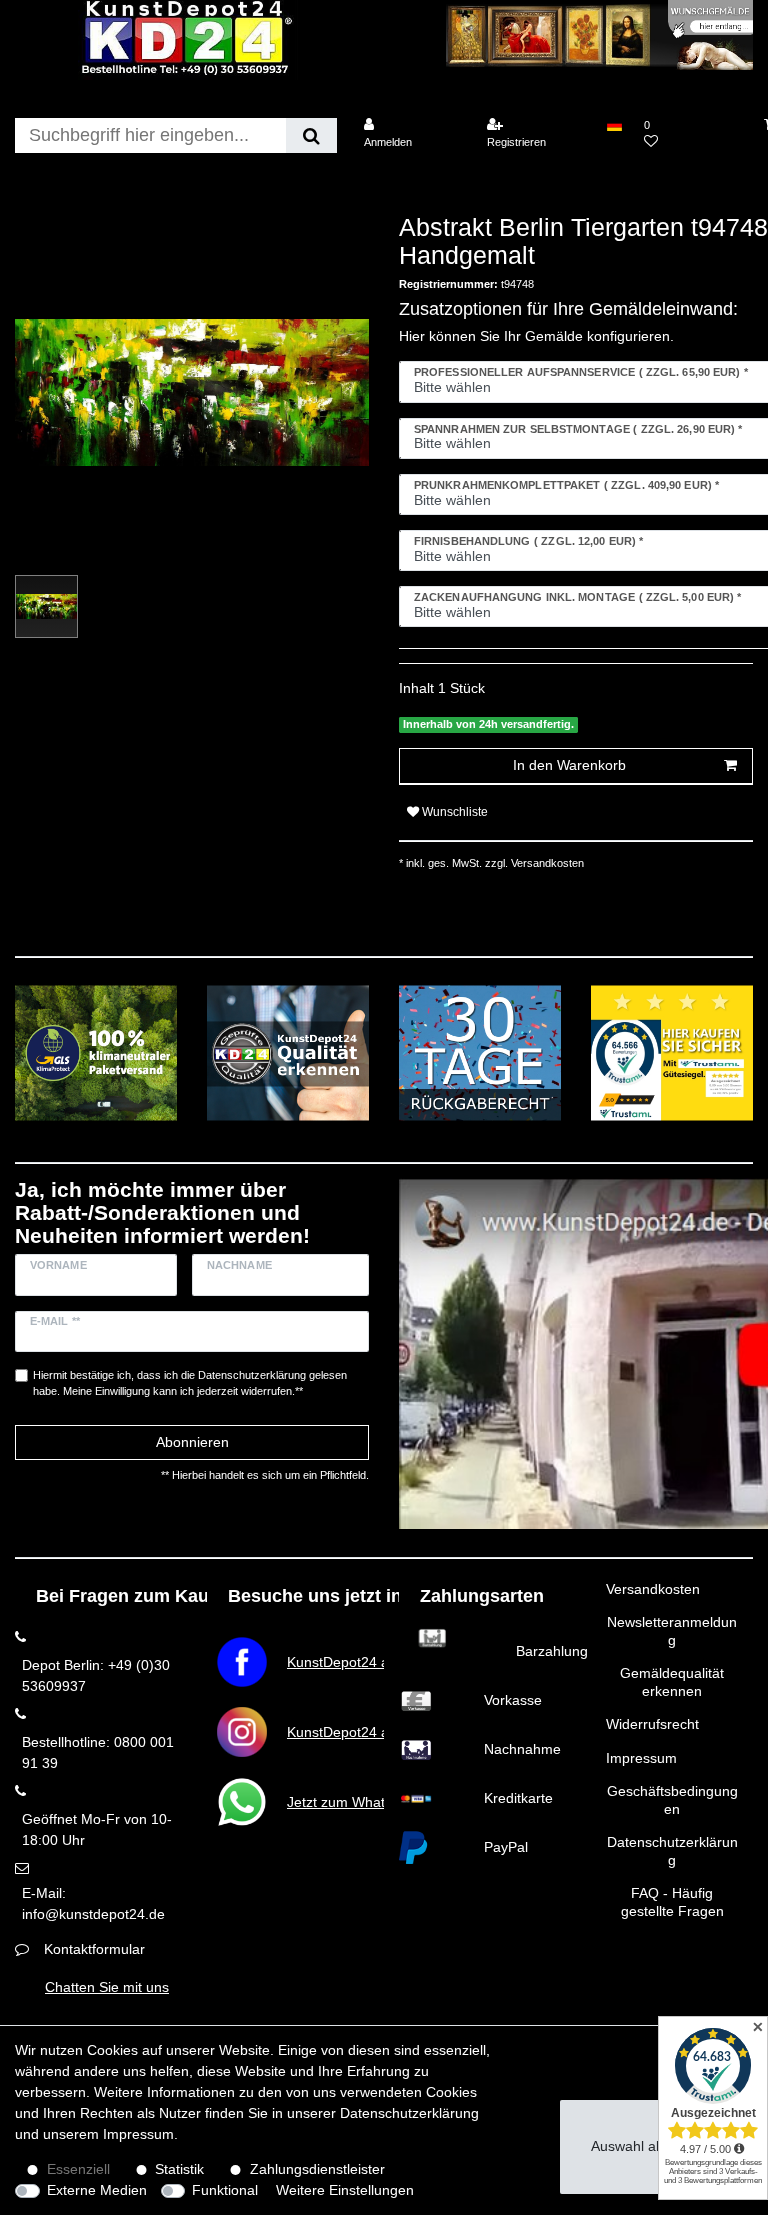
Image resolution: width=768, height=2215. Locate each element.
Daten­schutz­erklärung (409, 2113)
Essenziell (78, 2169)
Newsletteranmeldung (672, 1631)
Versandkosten (653, 1589)
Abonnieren (192, 1442)
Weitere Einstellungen (345, 2190)
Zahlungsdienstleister (317, 2169)
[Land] (613, 125)
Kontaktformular (94, 1949)
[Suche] (311, 135)
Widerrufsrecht (652, 1724)
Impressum (641, 1758)
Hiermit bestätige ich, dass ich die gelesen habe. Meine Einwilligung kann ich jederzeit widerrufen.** (190, 1383)
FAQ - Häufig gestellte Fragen (672, 1902)
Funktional (225, 2190)
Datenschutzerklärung (672, 1851)
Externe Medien (97, 2190)
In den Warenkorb (569, 765)
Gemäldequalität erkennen (672, 1682)
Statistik (179, 2169)
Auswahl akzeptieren (656, 2146)
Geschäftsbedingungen (672, 1800)
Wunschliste (453, 812)
